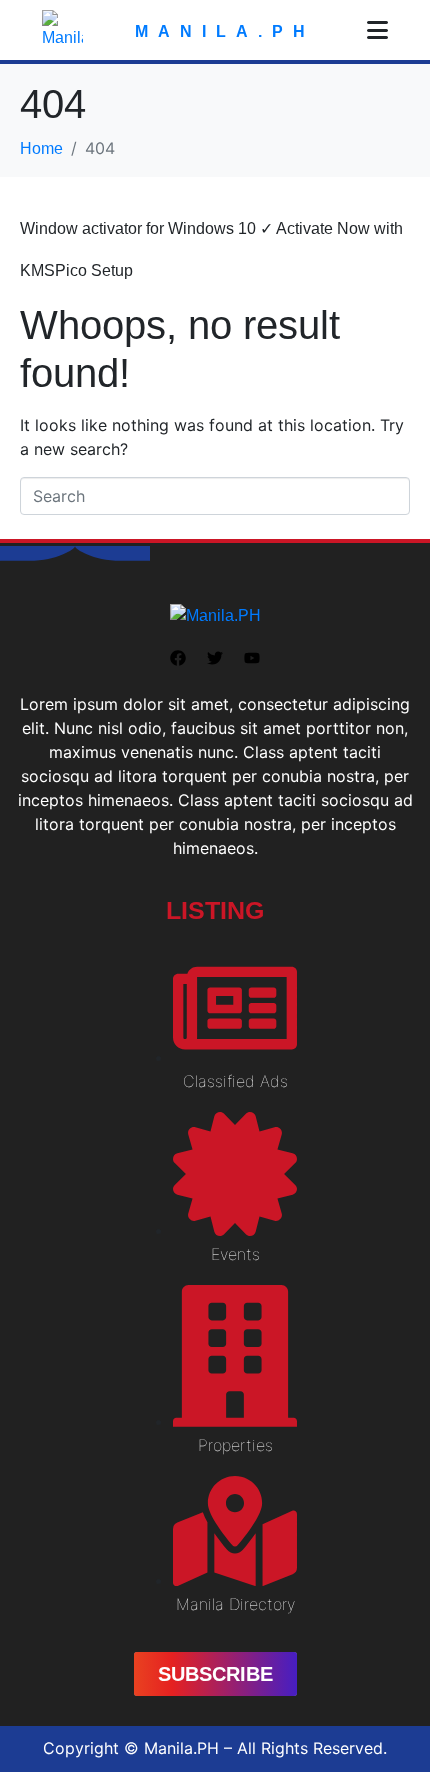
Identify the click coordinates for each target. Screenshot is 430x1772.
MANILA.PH (225, 31)
